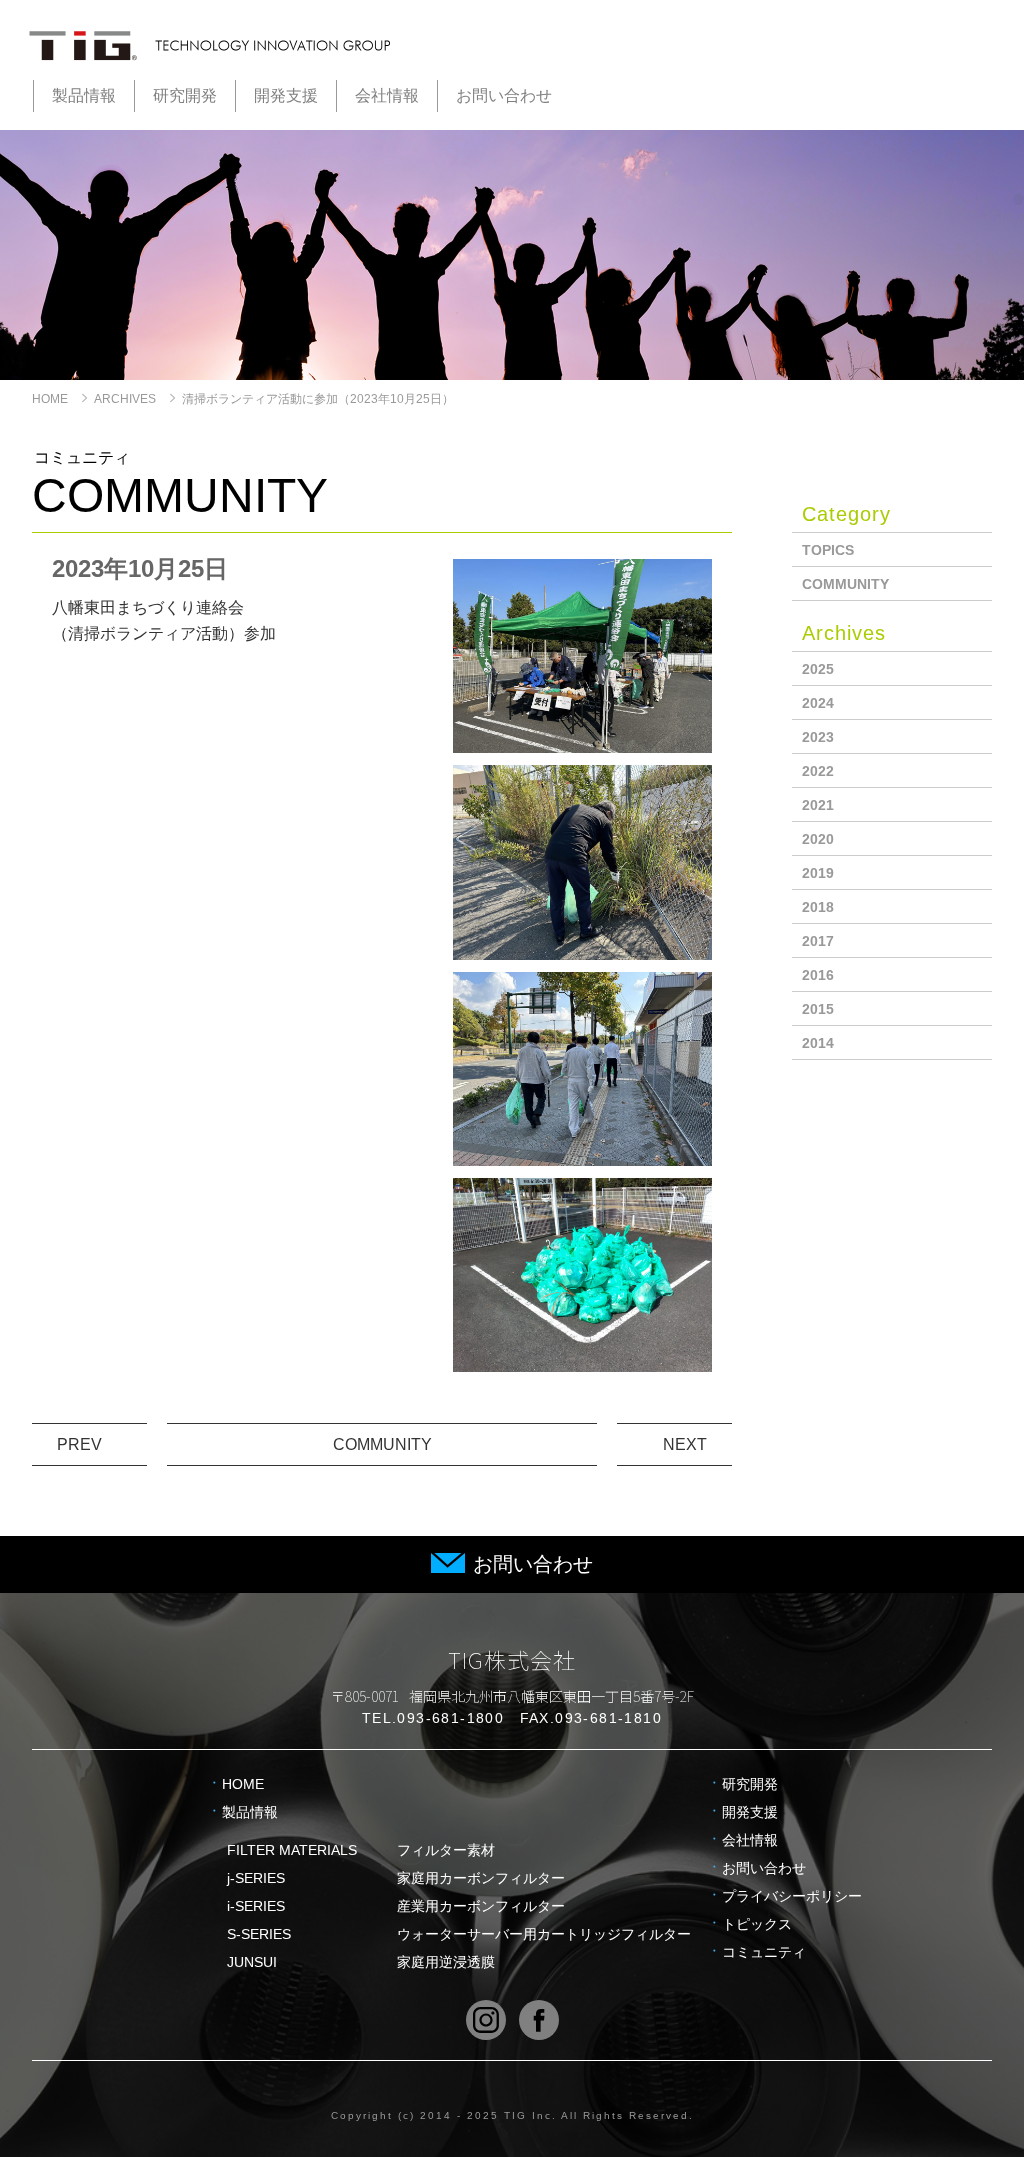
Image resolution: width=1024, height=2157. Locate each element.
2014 (818, 1043)
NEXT (685, 1444)
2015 (818, 1009)
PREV (79, 1444)
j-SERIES (396, 1878)
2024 (818, 703)
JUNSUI (361, 1962)
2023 (818, 737)
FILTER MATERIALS (361, 1850)
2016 (818, 975)
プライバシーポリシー (792, 1896)
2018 (818, 907)
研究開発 (185, 95)
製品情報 (84, 95)
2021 (818, 805)
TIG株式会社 (512, 1659)
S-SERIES (459, 1934)
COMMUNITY (382, 1444)
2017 (818, 941)
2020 (818, 839)
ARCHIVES (125, 399)
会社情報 (387, 95)
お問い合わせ (504, 95)
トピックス (757, 1924)
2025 (818, 669)
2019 (818, 873)
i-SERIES (396, 1906)
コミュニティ (764, 1952)
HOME (50, 399)
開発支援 (286, 95)
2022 (818, 771)
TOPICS (828, 550)
